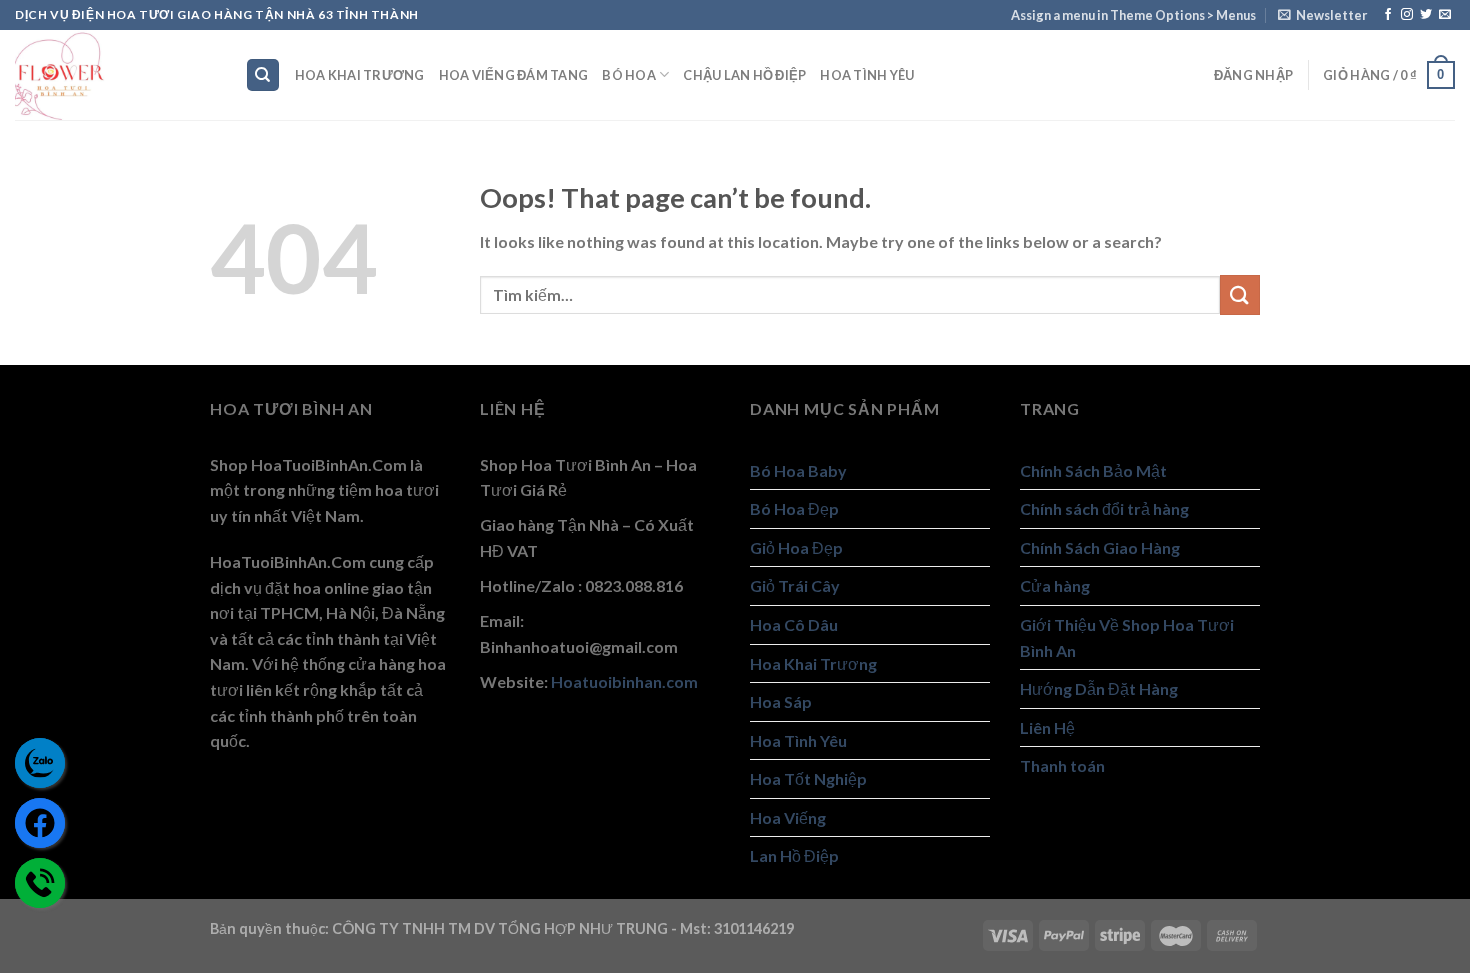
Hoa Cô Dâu (794, 624)
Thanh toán (1062, 765)
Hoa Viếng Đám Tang (514, 75)
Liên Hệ (1047, 727)
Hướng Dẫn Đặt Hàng (1099, 688)
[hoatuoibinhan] (115, 75)
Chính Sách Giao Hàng (1100, 547)
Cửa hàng (1055, 585)
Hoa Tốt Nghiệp (808, 778)
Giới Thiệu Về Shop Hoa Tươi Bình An (1127, 637)
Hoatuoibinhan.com (624, 681)
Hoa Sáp (781, 701)
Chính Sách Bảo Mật (1093, 470)
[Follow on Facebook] (1388, 15)
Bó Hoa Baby (798, 470)
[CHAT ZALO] (40, 763)
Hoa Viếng (788, 817)
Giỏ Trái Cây (795, 585)
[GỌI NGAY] (40, 883)
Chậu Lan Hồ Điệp (744, 75)
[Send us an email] (1445, 15)
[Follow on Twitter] (1426, 15)
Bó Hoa (629, 75)
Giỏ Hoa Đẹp (796, 547)
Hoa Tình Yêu (867, 75)
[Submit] (1240, 294)
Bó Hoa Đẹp (794, 508)
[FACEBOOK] (40, 823)
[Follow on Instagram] (1407, 15)
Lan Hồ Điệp (794, 855)
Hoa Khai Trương (360, 75)
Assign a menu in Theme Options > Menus (1133, 15)
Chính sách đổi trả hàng (1104, 508)
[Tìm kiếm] (263, 75)
